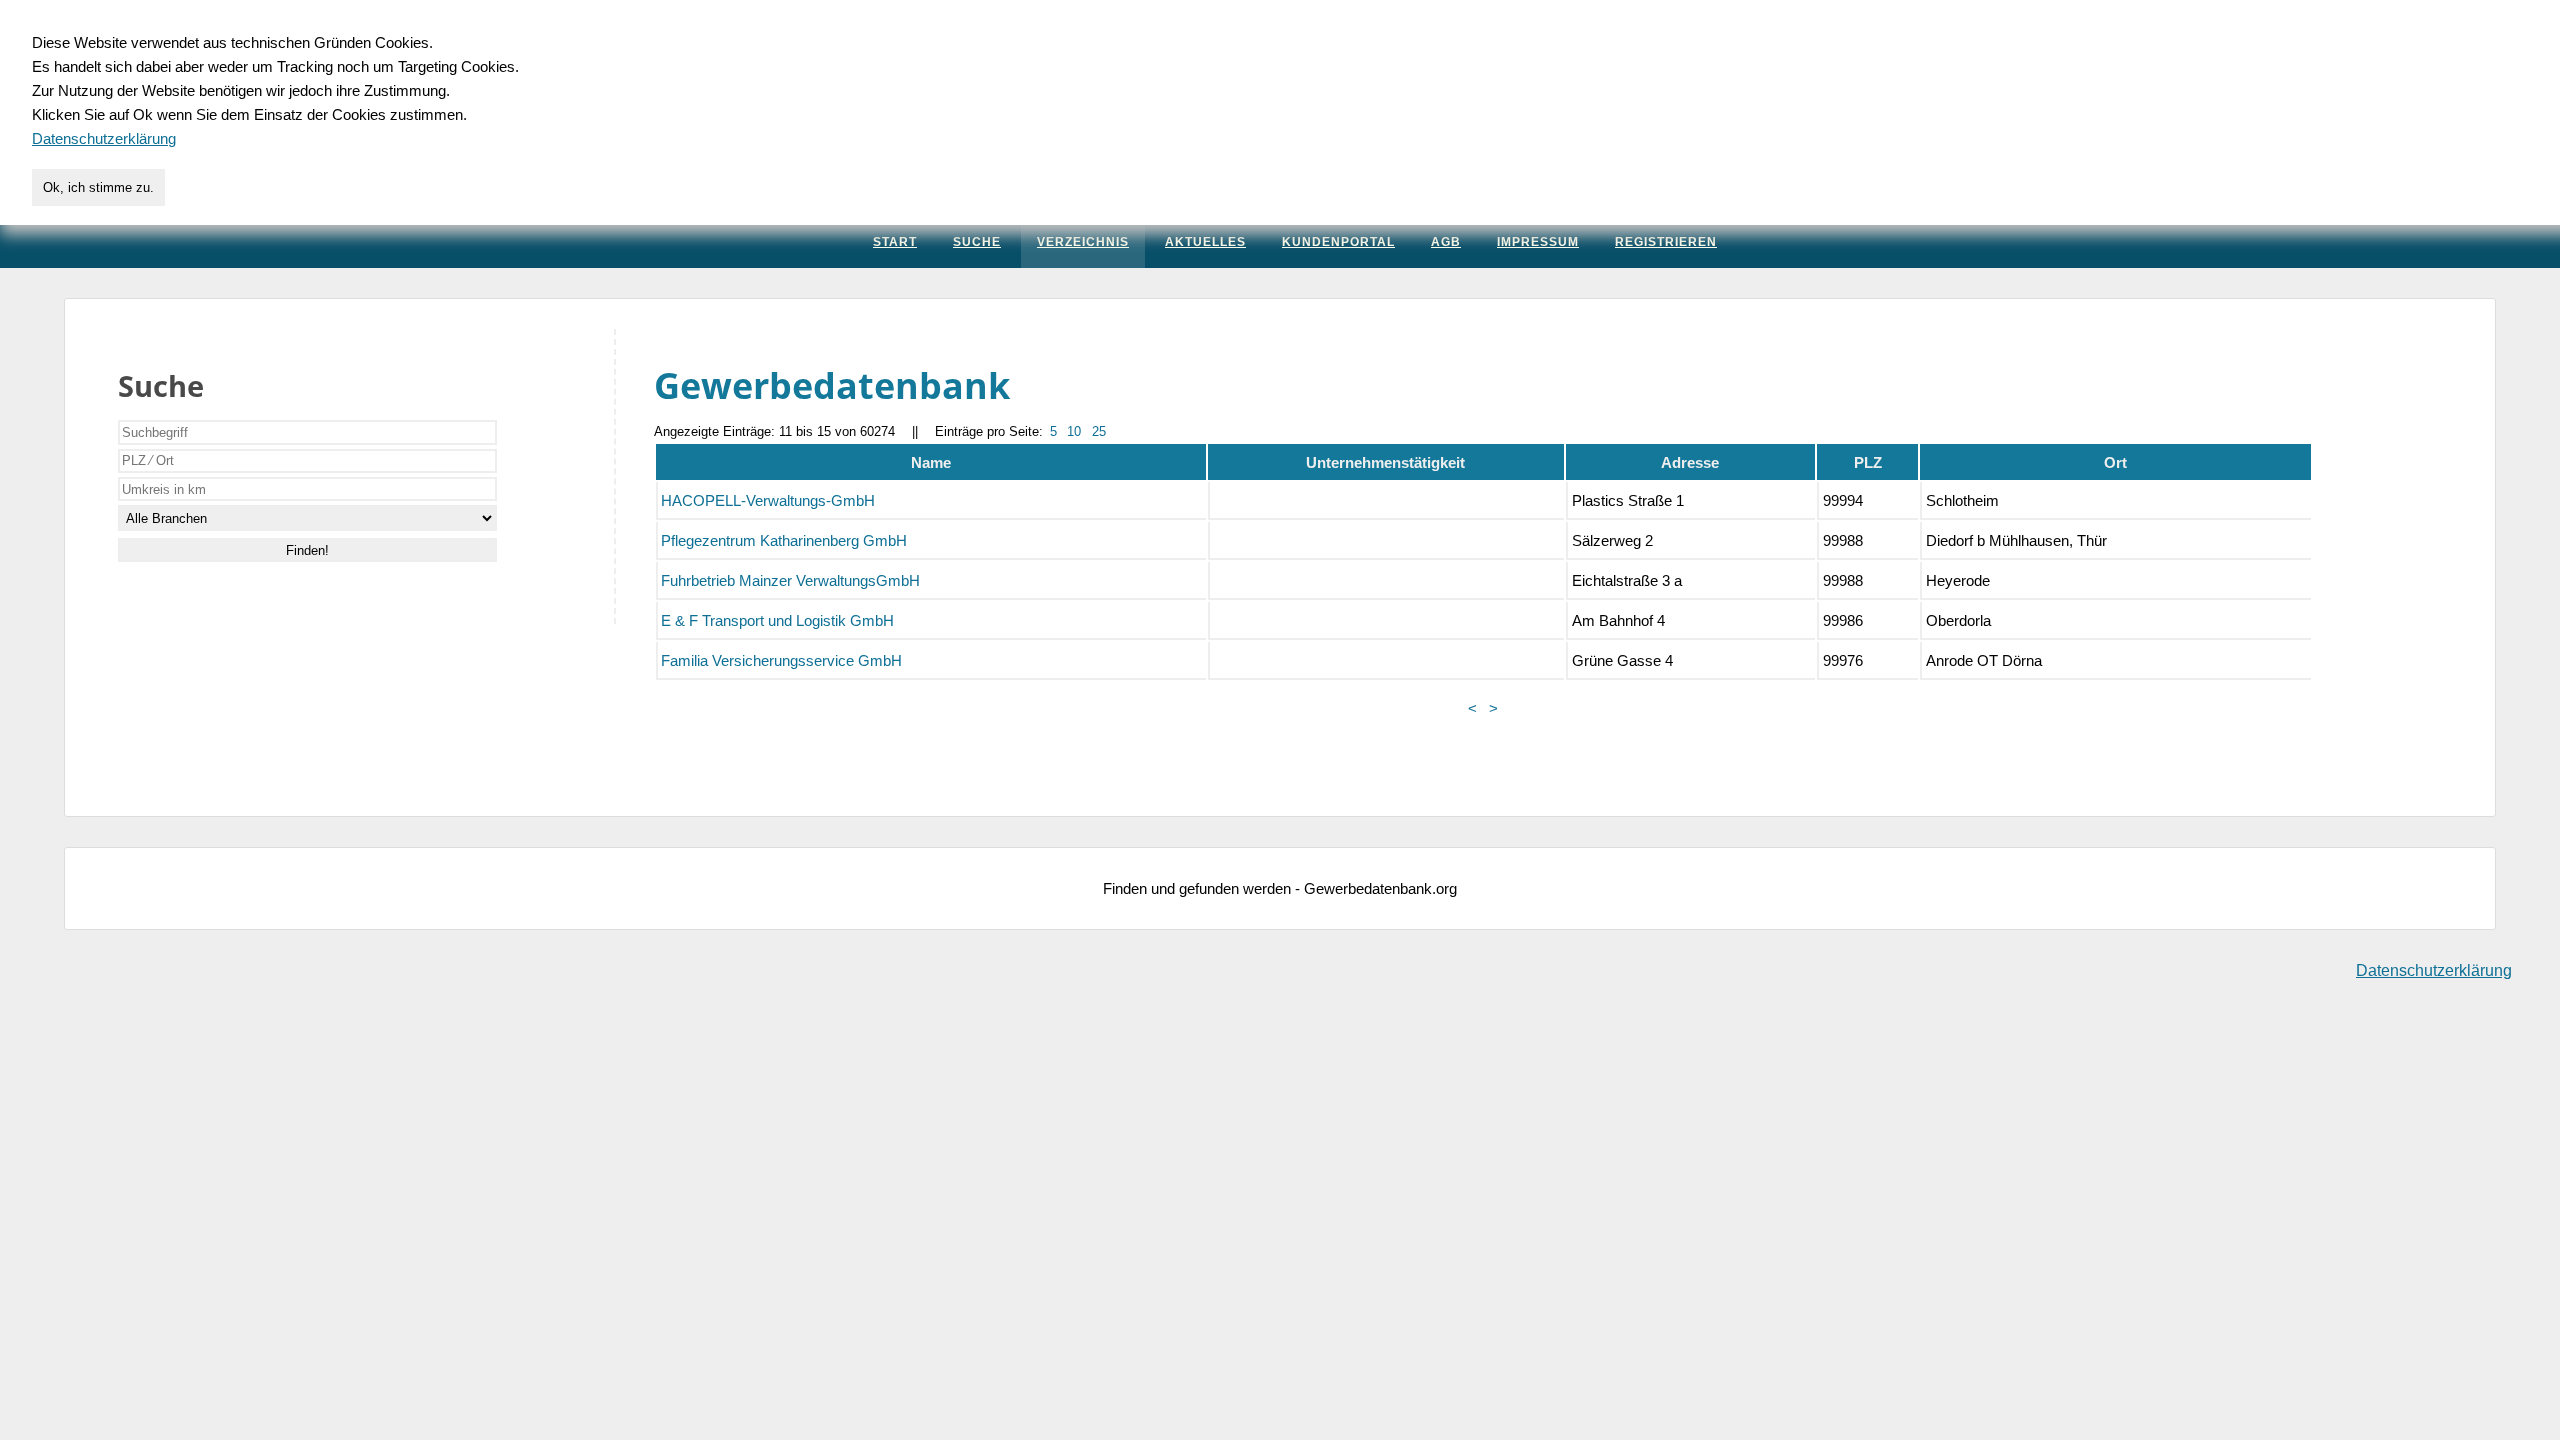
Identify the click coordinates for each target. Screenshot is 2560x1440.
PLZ (1868, 462)
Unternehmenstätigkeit (1385, 462)
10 (1074, 431)
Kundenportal (1338, 242)
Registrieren (1666, 242)
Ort (2115, 462)
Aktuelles (1205, 242)
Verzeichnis (1083, 242)
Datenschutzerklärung (2434, 970)
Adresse (1690, 462)
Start (895, 242)
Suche (977, 242)
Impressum (1538, 242)
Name (931, 462)
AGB (1446, 242)
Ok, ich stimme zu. (98, 187)
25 (1099, 431)
